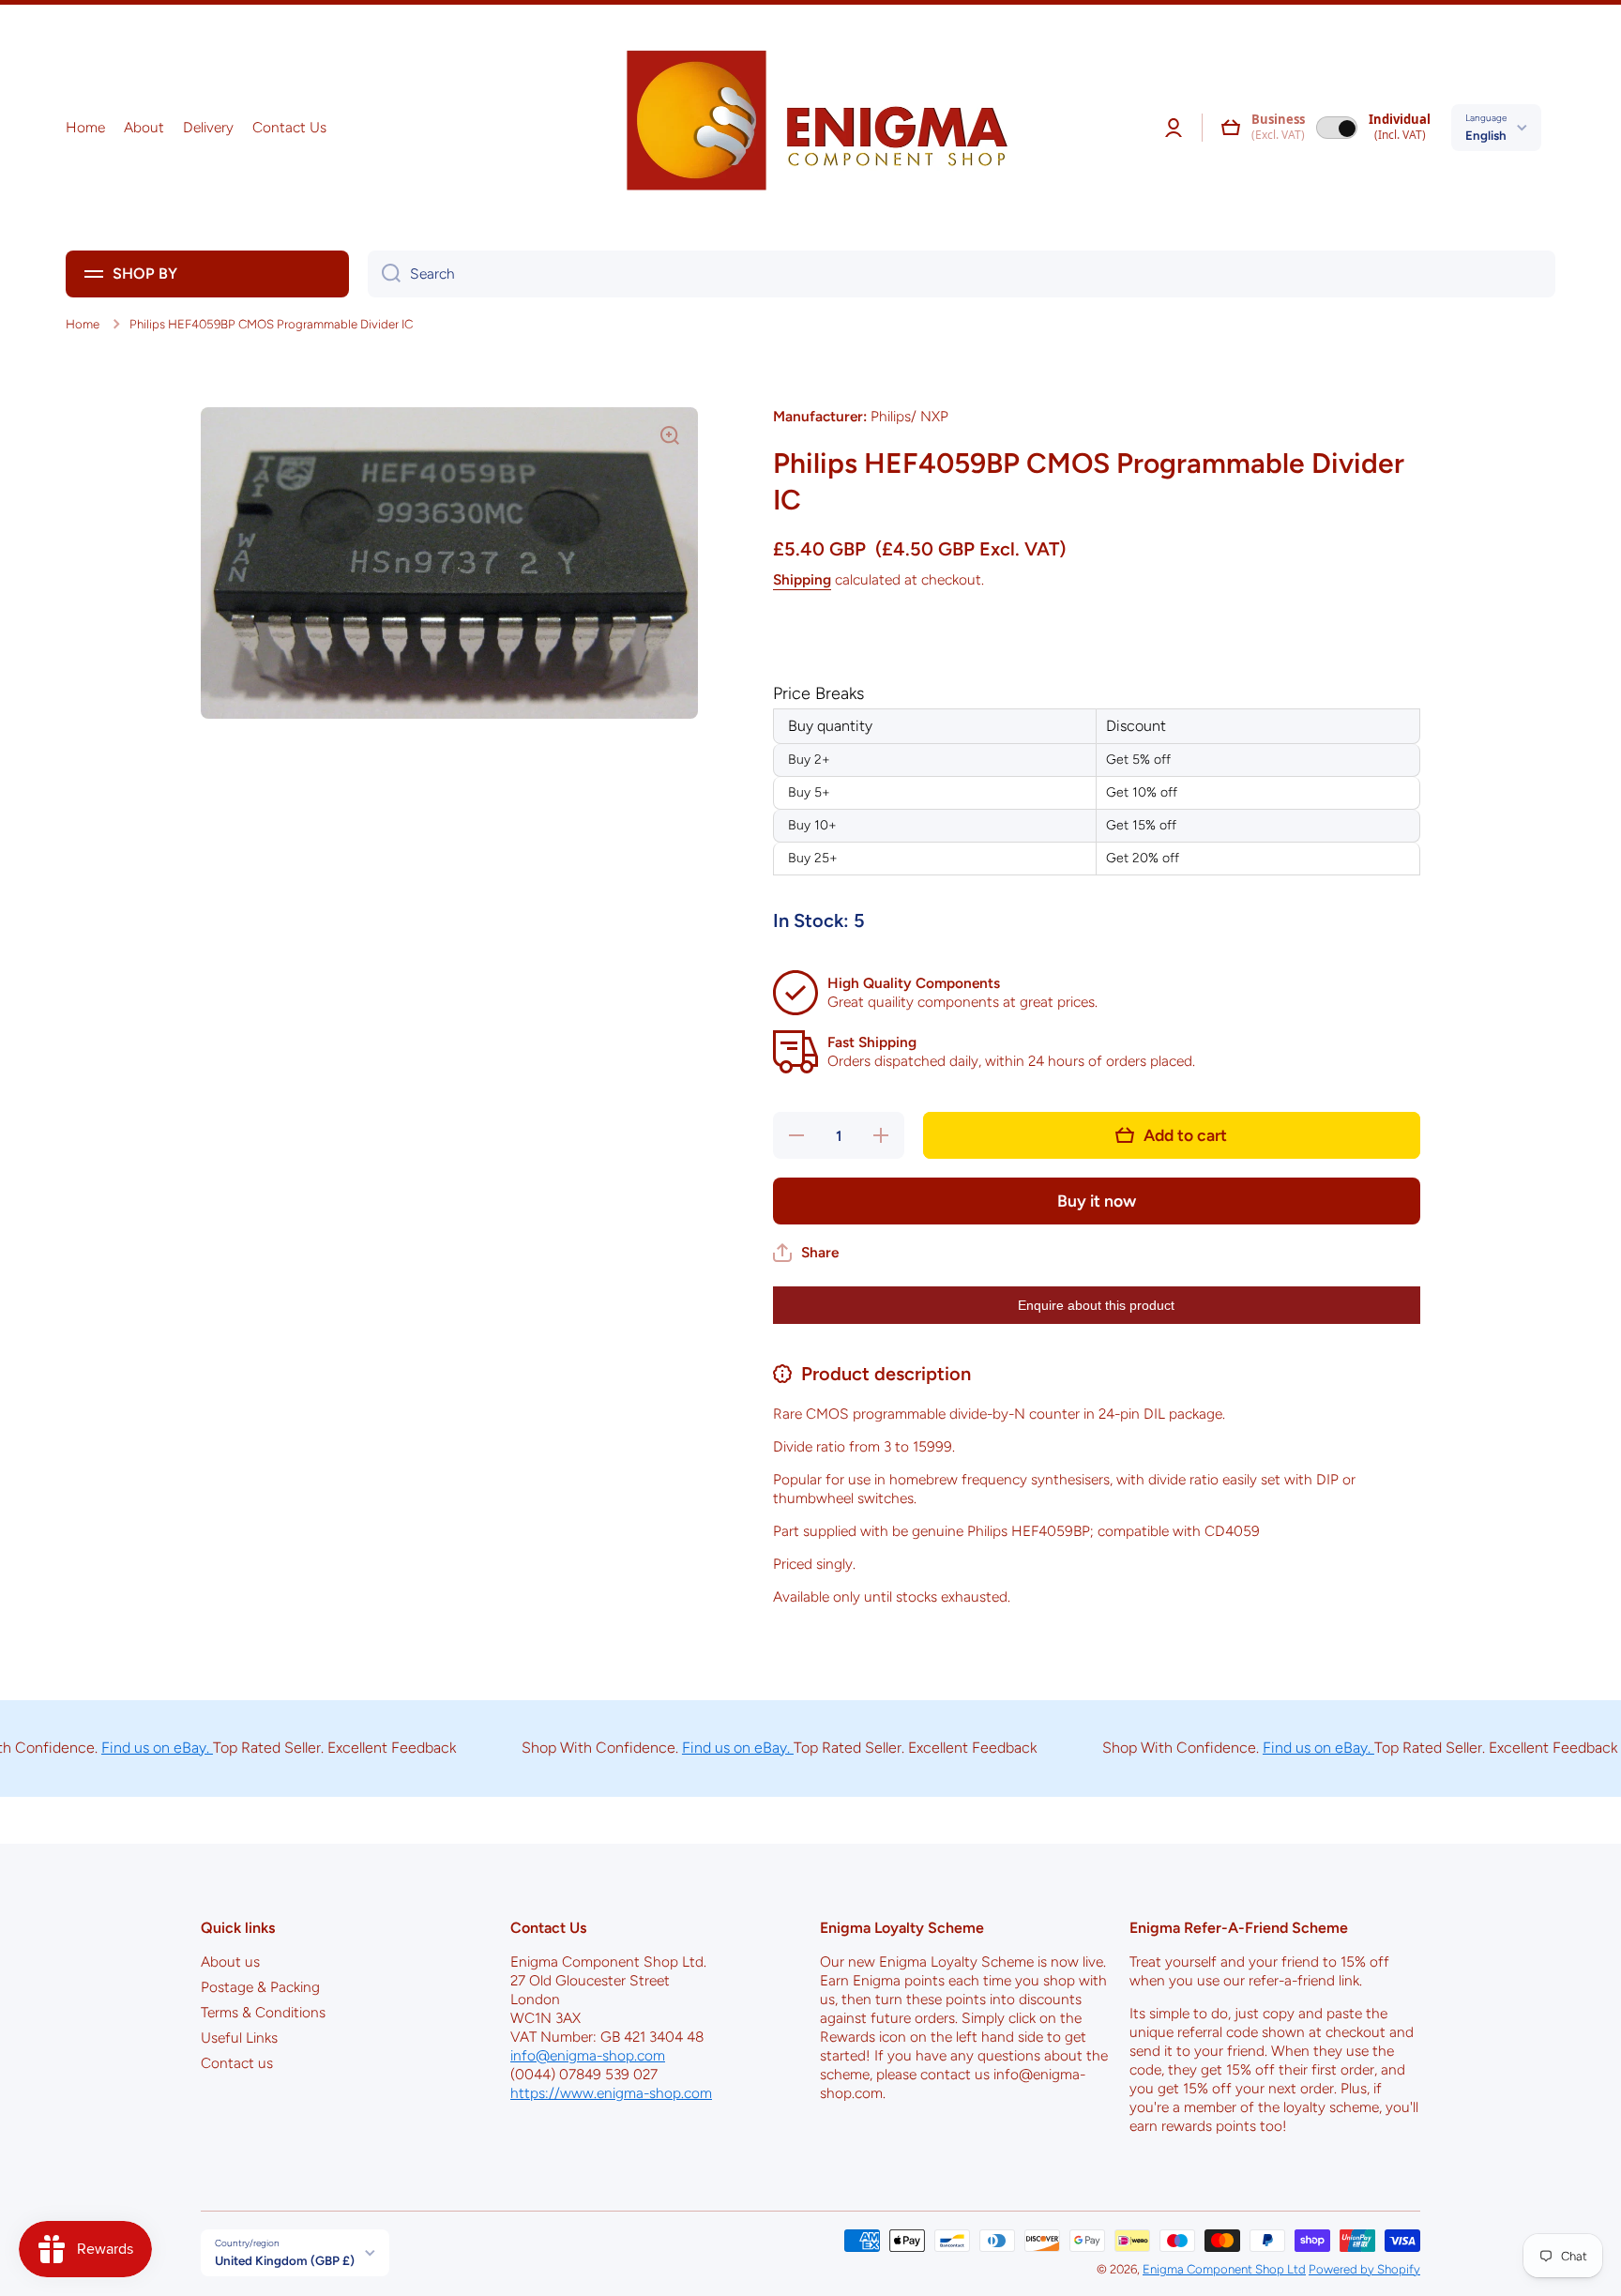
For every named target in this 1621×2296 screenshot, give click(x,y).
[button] (1231, 128)
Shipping (802, 579)
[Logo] (810, 128)
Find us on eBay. (112, 1748)
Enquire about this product (1096, 1305)
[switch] (1337, 128)
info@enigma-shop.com (588, 2055)
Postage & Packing (260, 1987)
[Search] (384, 274)
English (1486, 135)
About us (230, 1961)
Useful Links (239, 2038)
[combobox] (962, 274)
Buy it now (1097, 1201)
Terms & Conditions (263, 2012)
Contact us (237, 2063)
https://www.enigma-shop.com (611, 2093)
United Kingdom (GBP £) (285, 2260)
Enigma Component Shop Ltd (1224, 2269)
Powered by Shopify (1364, 2269)
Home (83, 324)
